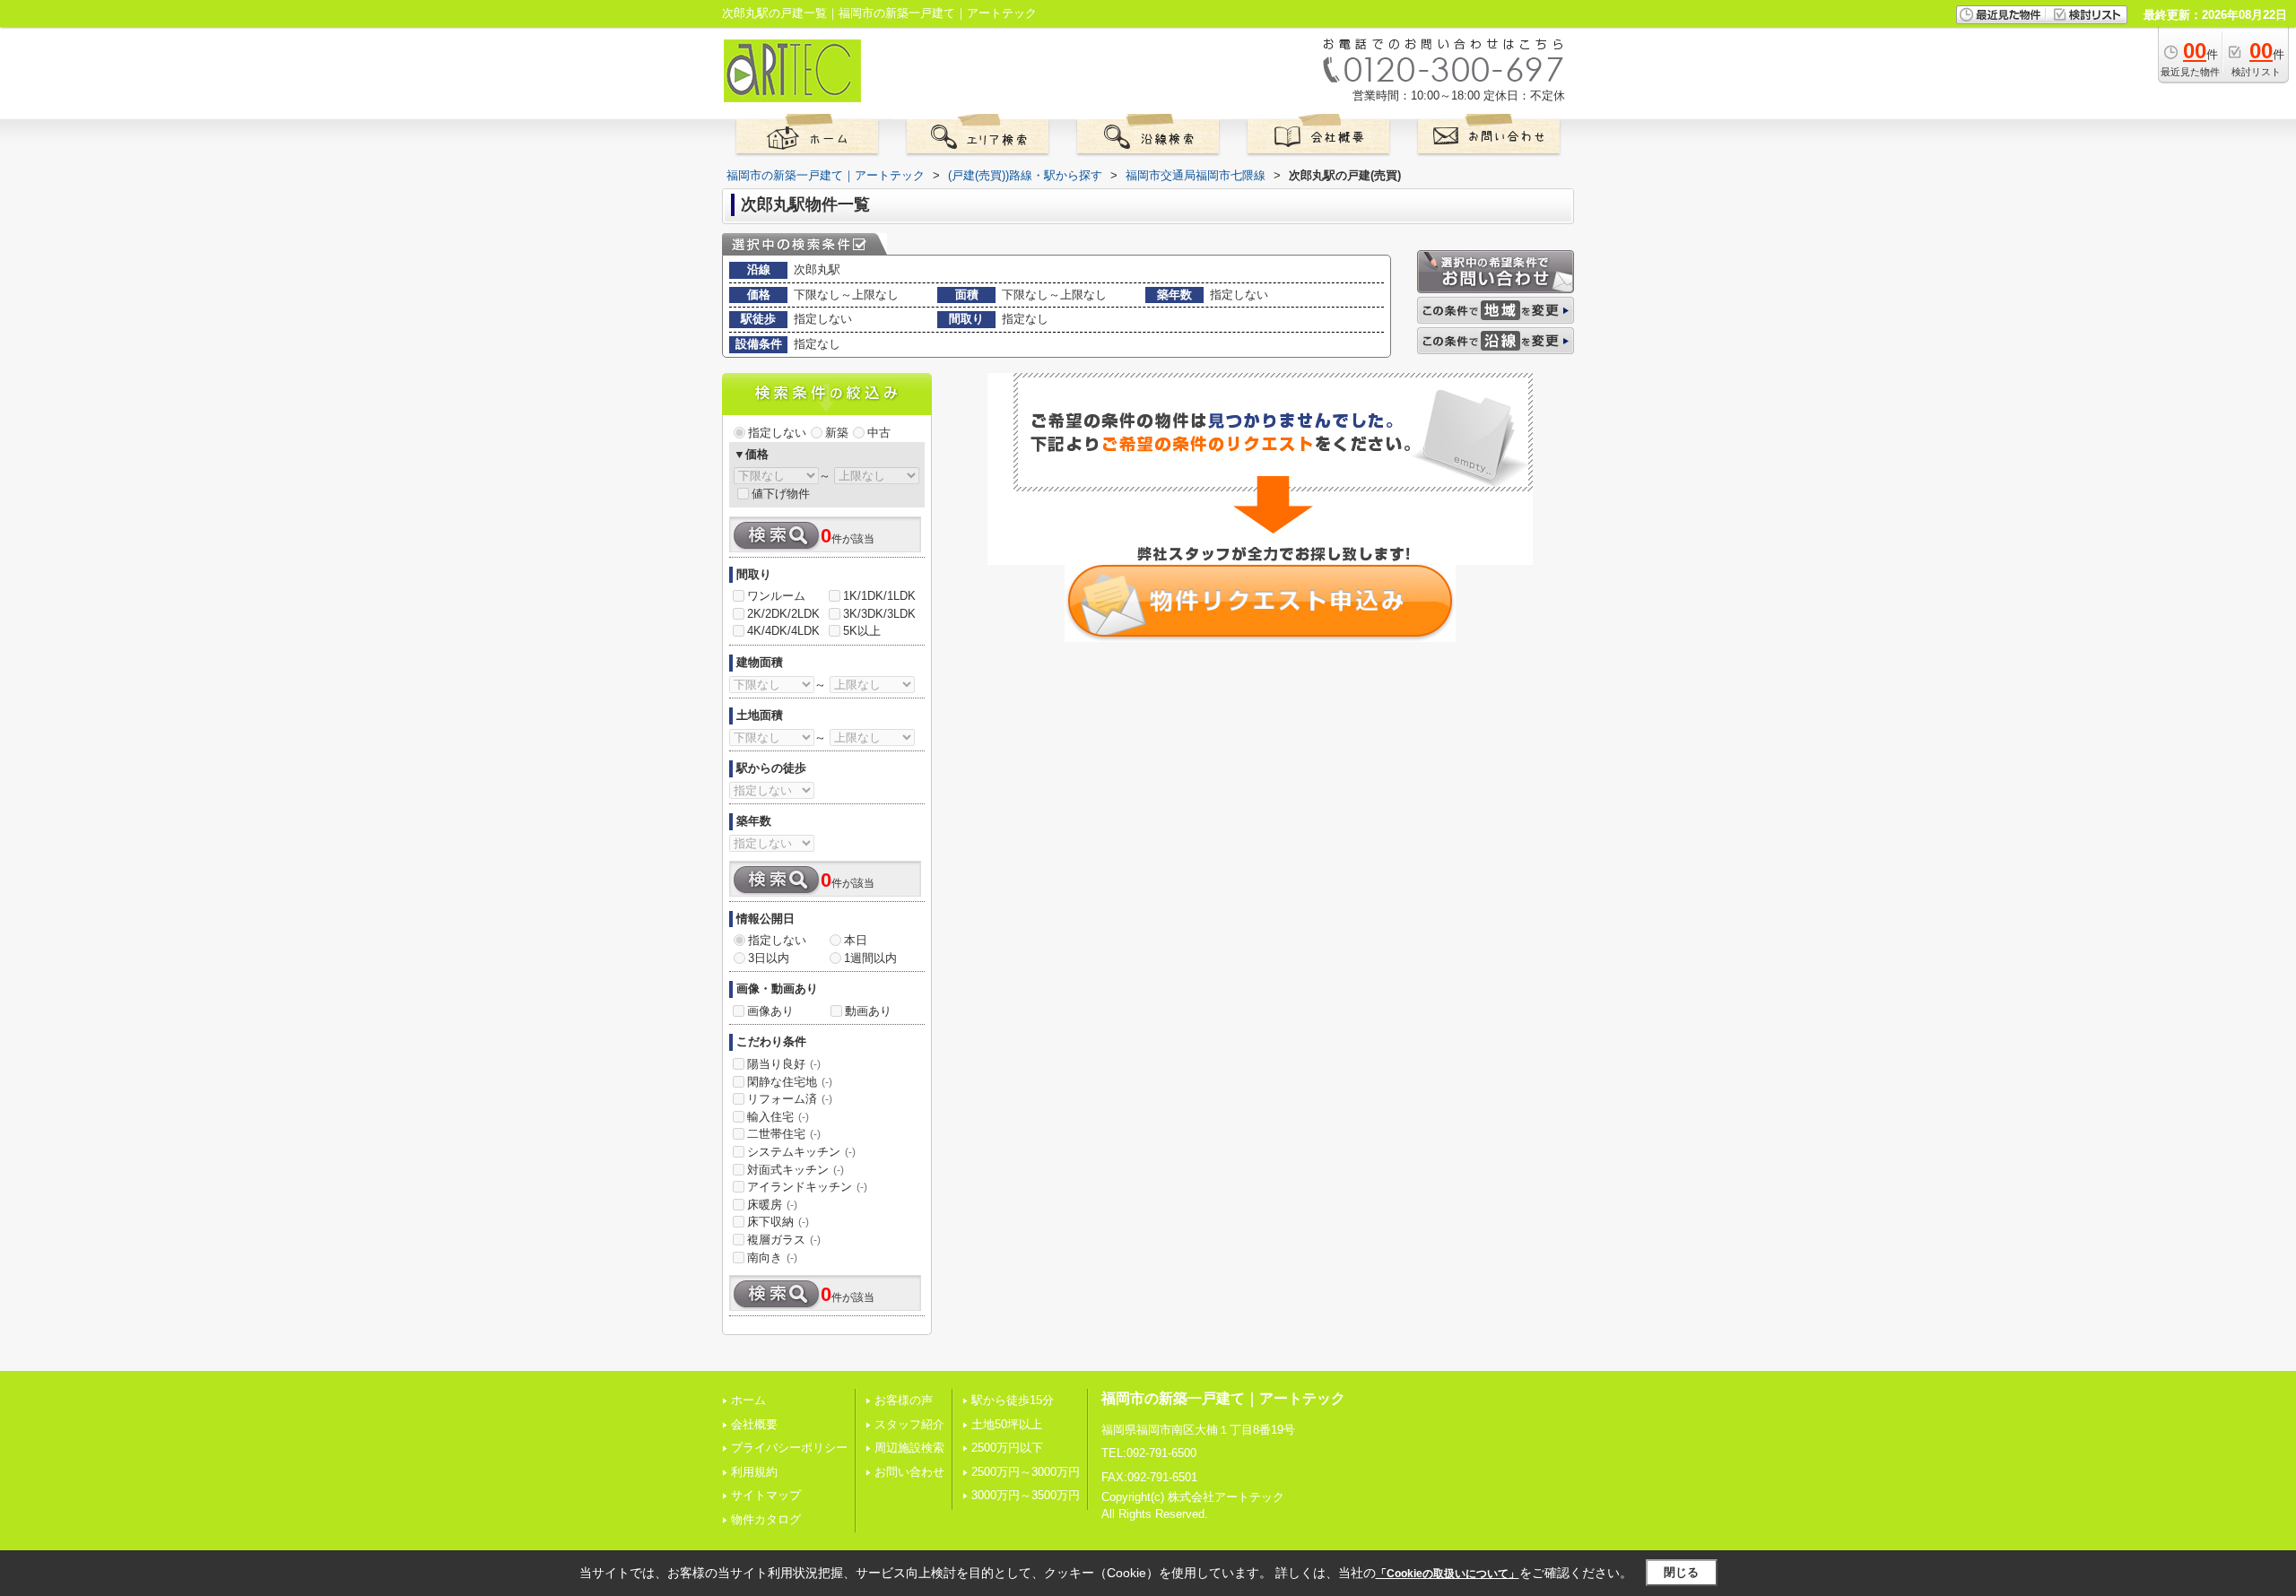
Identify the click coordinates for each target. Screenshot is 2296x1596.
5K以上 (862, 631)
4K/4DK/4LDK (783, 631)
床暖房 (772, 1205)
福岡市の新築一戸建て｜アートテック (1223, 1398)
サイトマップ (766, 1495)
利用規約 (754, 1472)
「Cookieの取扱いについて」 (1448, 1574)
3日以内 (769, 958)
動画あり (868, 1011)
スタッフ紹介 (909, 1424)
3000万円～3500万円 (1026, 1495)
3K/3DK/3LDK (879, 614)
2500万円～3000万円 (1026, 1472)
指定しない (777, 433)
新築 (837, 433)
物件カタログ (766, 1519)
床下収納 (778, 1222)
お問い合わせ (909, 1472)
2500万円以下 (1007, 1448)
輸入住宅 (778, 1117)
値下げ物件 (781, 494)
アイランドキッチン (807, 1187)
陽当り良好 (784, 1064)
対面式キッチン (796, 1170)
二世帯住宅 (784, 1134)
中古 (879, 433)
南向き (772, 1258)
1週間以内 (870, 958)
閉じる (1681, 1572)
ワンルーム (776, 596)
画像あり (770, 1011)
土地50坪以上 (1007, 1424)
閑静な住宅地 (790, 1082)
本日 (856, 940)
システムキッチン (801, 1152)
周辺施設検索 (909, 1448)
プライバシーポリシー (789, 1448)
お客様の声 (904, 1400)
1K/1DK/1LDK (879, 596)
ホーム (748, 1400)
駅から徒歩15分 (1013, 1400)
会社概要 (754, 1424)
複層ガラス (784, 1240)
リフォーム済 (790, 1099)
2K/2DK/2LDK (783, 614)
